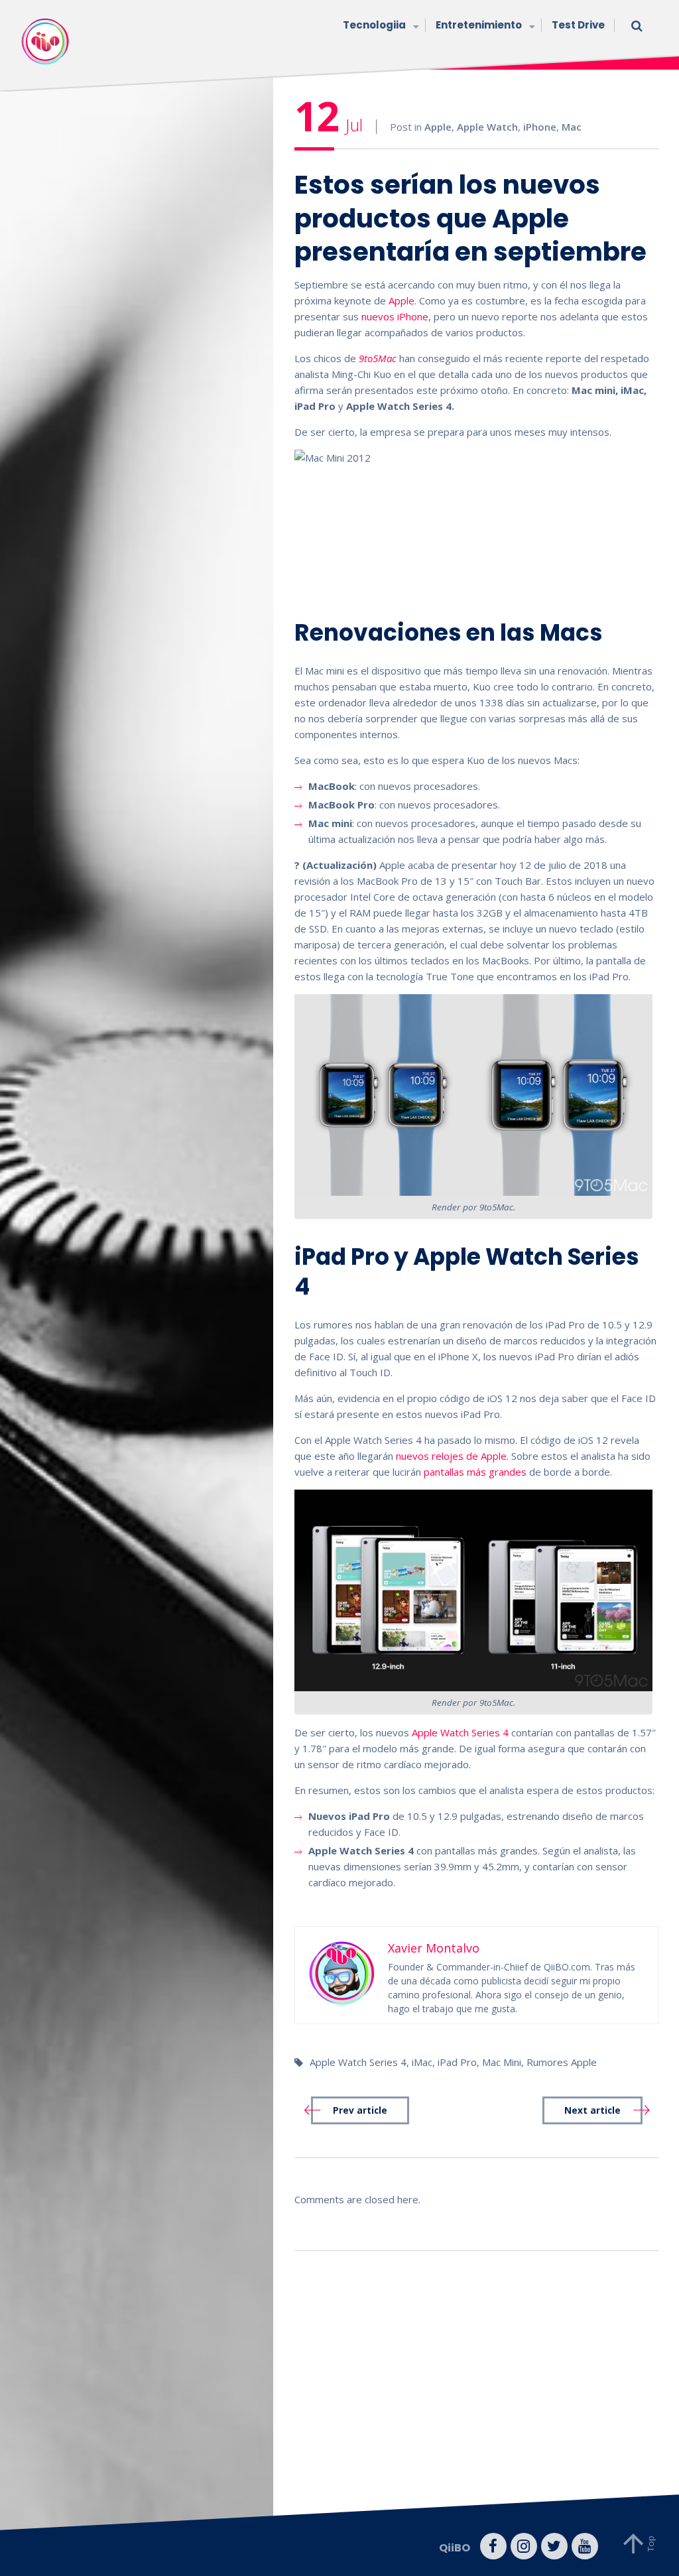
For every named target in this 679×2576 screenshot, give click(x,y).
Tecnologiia (374, 25)
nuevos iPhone (395, 316)
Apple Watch (487, 127)
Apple (438, 127)
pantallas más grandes (475, 1472)
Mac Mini (502, 2062)
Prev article (360, 2110)
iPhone (540, 127)
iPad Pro (457, 2062)
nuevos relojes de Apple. (452, 1456)
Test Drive (578, 25)
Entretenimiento (479, 25)
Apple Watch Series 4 (460, 1732)
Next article (592, 2110)
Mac (572, 127)
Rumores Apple (562, 2062)
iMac (422, 2062)
